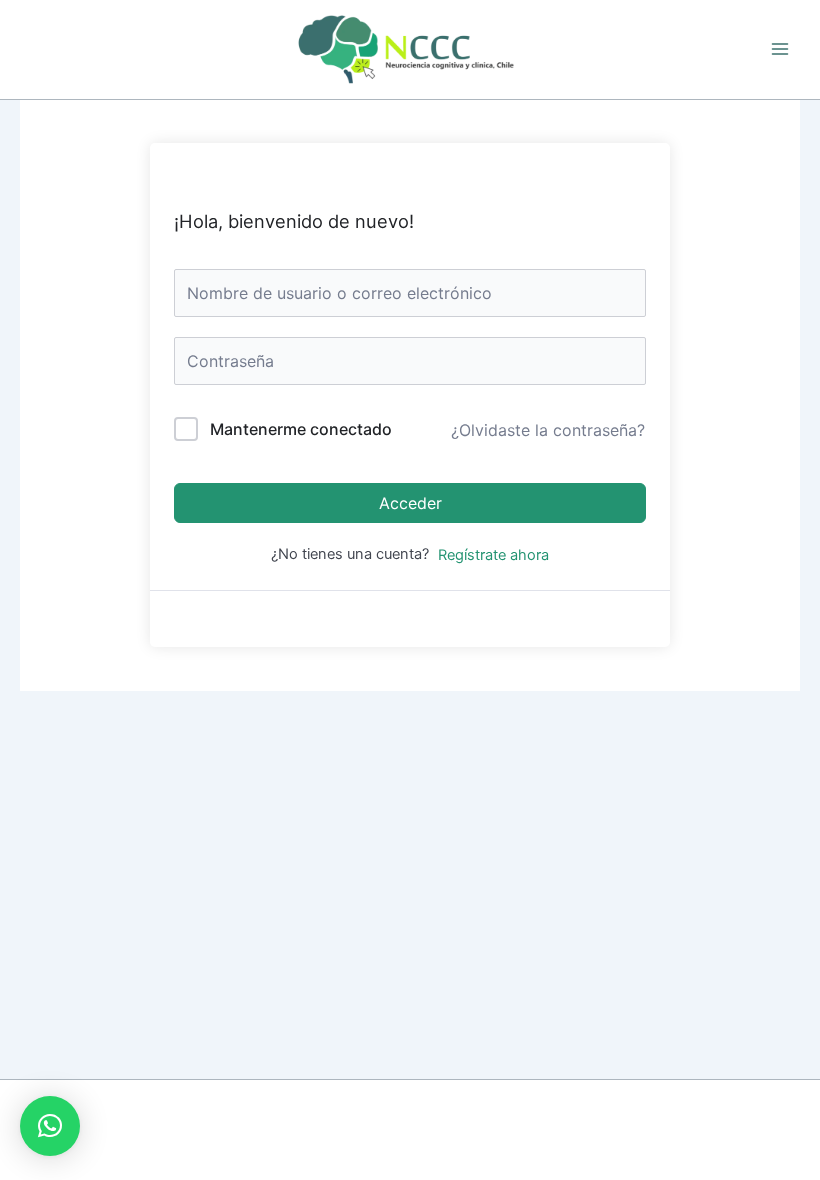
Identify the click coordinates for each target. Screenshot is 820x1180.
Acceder (410, 503)
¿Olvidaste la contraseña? (548, 430)
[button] (50, 1126)
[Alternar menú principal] (780, 49)
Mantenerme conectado (301, 429)
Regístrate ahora (493, 555)
